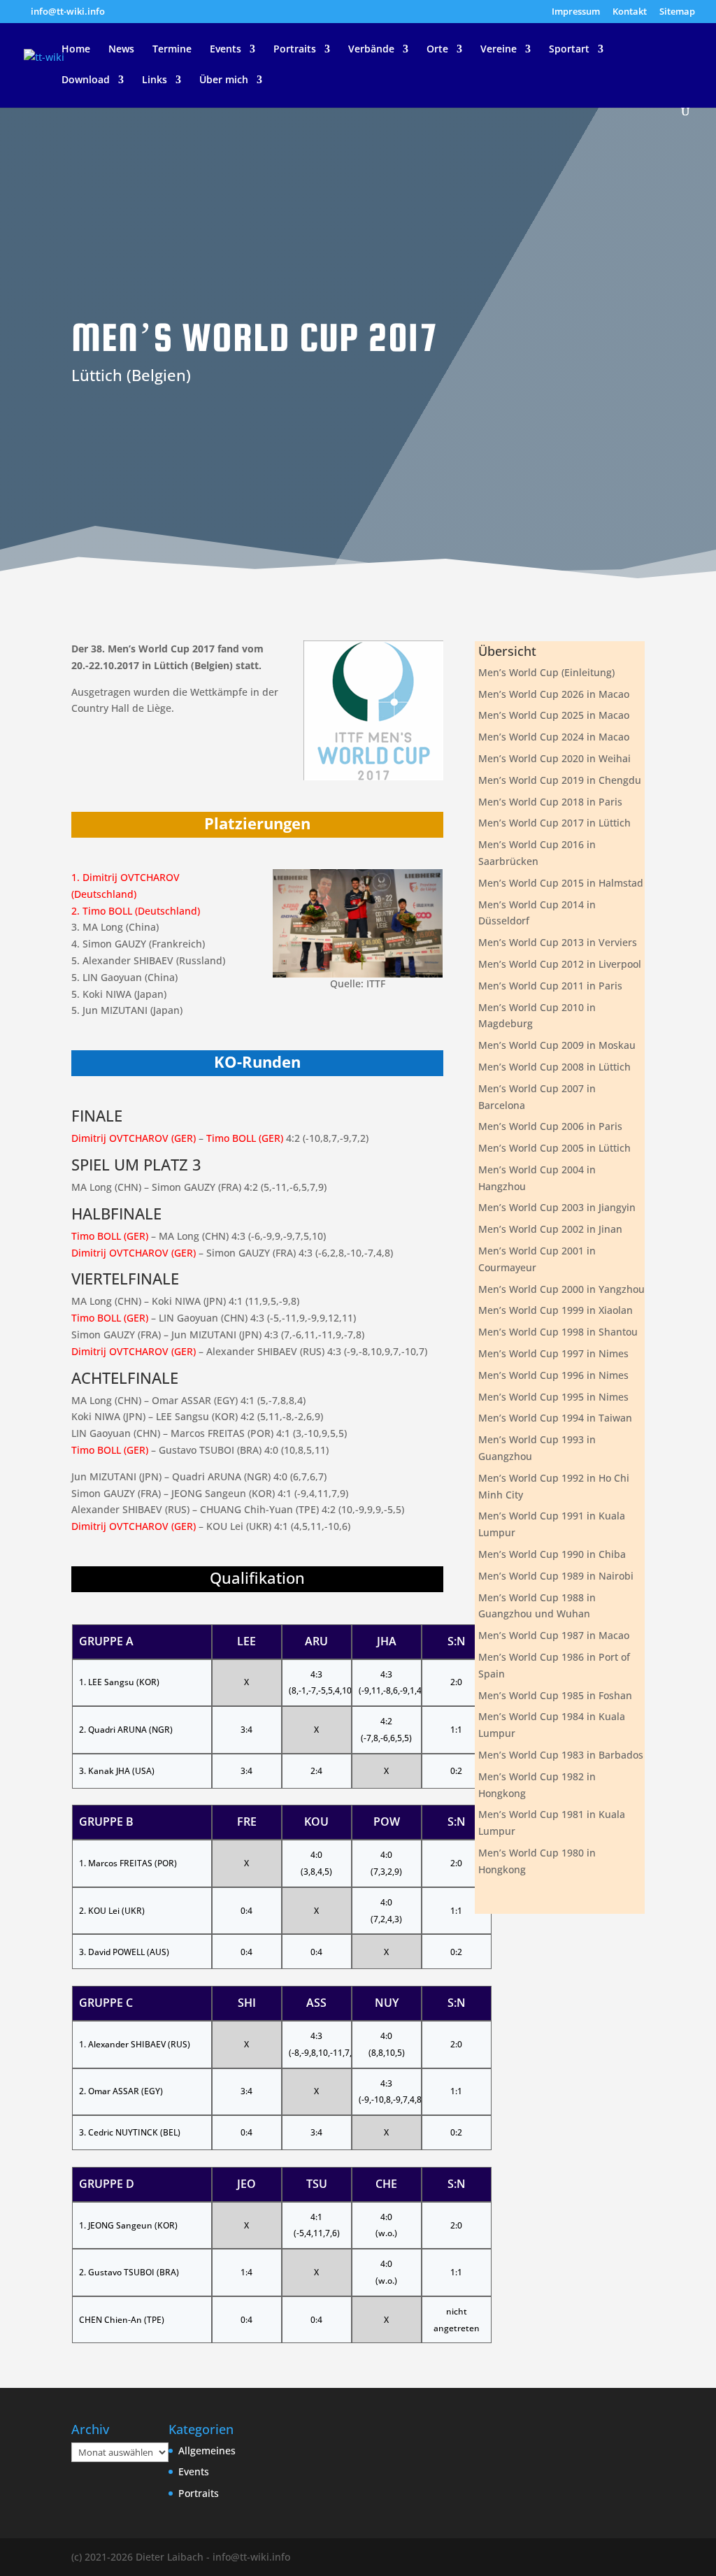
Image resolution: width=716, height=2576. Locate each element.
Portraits (295, 50)
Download (86, 80)
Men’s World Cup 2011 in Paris (550, 986)
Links (155, 80)
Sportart (569, 50)
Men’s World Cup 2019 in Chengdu (560, 780)
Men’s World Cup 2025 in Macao (554, 715)
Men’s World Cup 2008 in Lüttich (554, 1067)
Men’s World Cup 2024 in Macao (554, 737)
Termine (172, 50)
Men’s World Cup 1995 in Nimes (553, 1397)
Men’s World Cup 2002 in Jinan (550, 1229)
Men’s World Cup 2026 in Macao (554, 694)
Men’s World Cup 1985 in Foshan (555, 1695)
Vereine (499, 50)
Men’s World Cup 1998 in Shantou (558, 1332)
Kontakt (630, 12)
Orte (437, 50)
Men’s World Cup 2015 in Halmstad (561, 883)
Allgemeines (207, 2450)
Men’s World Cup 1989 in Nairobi (556, 1576)
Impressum (576, 12)
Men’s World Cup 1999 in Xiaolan (556, 1310)
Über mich (224, 80)
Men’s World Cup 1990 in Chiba (552, 1554)
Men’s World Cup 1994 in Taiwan (555, 1418)
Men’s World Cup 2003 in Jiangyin (557, 1207)
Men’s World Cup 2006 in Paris (550, 1126)
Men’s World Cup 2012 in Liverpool (560, 964)
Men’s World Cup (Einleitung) (546, 672)
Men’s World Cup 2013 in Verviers (558, 942)
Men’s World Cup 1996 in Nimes (553, 1375)
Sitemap (677, 12)
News (121, 50)
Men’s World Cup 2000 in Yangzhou (561, 1289)
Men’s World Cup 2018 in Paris (550, 802)
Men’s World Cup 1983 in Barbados (561, 1755)
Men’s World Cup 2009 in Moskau (557, 1045)
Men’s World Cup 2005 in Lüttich (554, 1148)
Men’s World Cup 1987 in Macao (554, 1635)
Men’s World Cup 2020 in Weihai (554, 758)
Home (76, 50)
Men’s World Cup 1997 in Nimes (553, 1353)
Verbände (371, 50)
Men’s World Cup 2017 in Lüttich (554, 823)
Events (225, 50)
